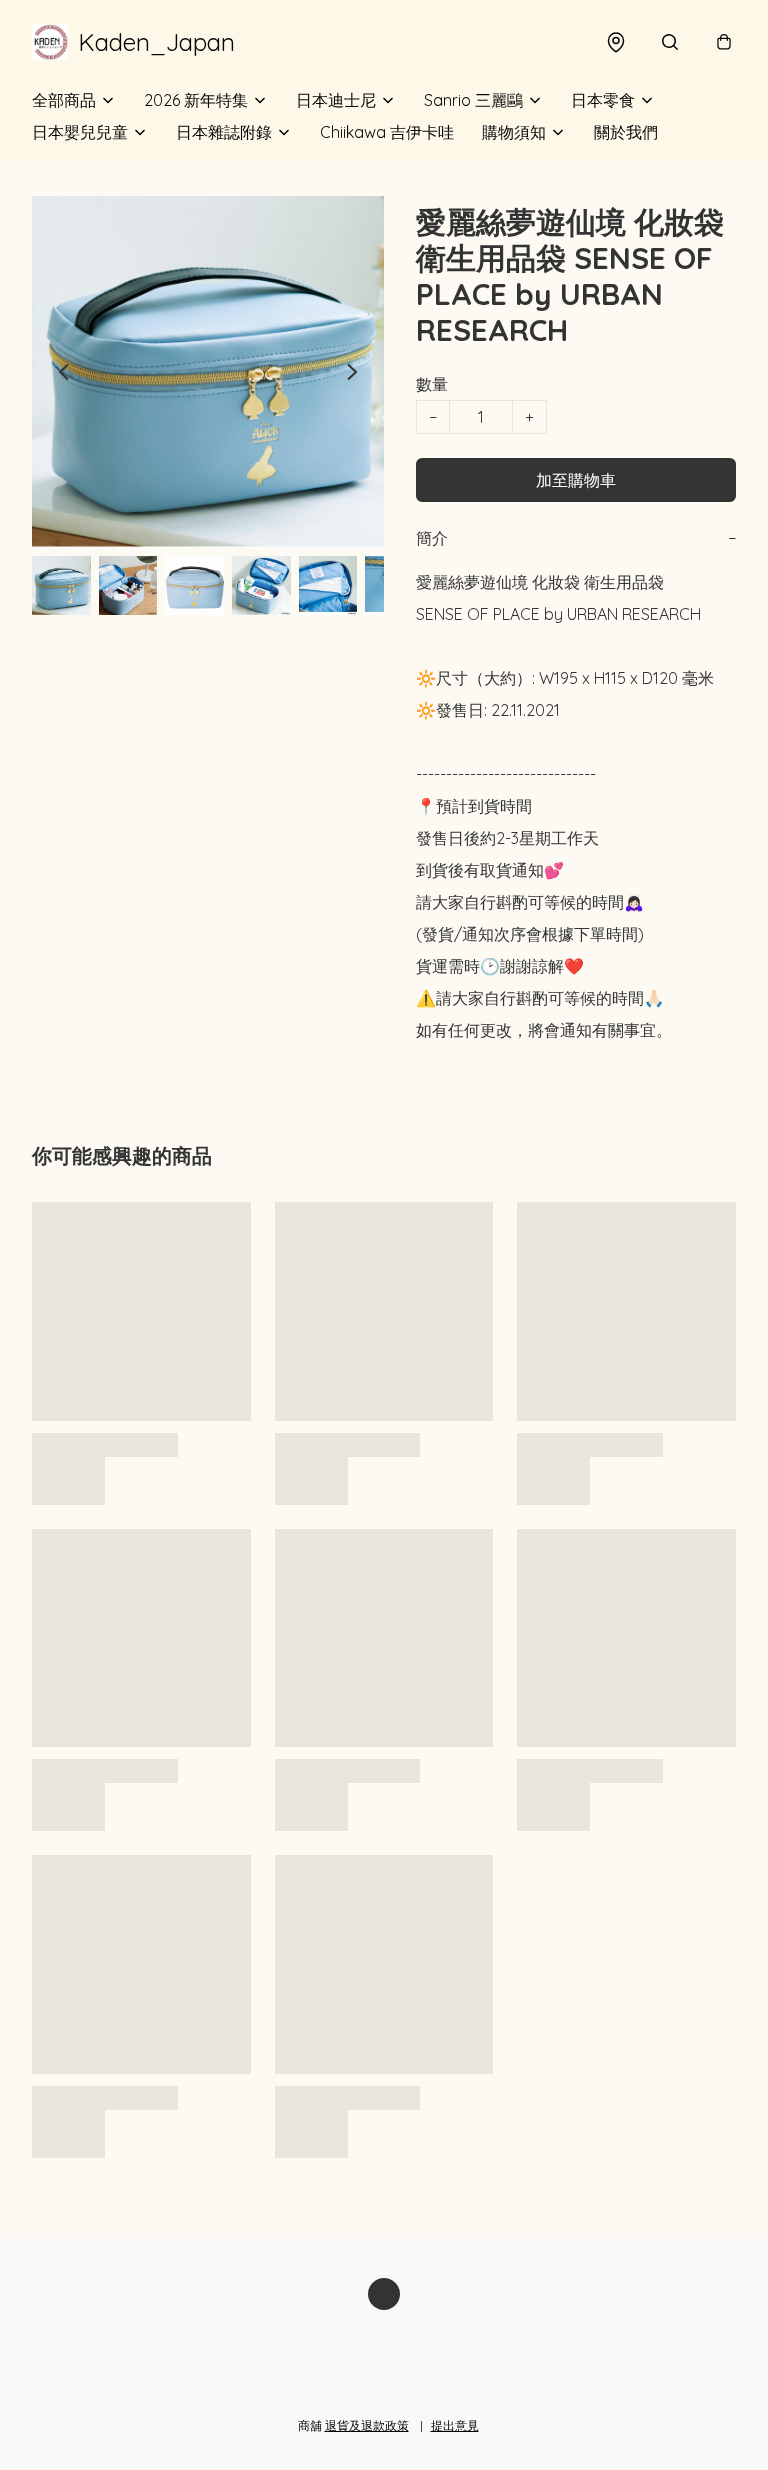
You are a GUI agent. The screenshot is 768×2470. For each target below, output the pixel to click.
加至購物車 (576, 480)
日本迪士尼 (336, 100)
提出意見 (455, 2425)
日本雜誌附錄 (224, 132)
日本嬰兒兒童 (80, 132)
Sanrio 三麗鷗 (473, 100)
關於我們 (626, 132)
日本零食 (603, 100)
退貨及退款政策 (367, 2425)
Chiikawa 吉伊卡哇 (387, 132)
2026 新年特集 (196, 100)
